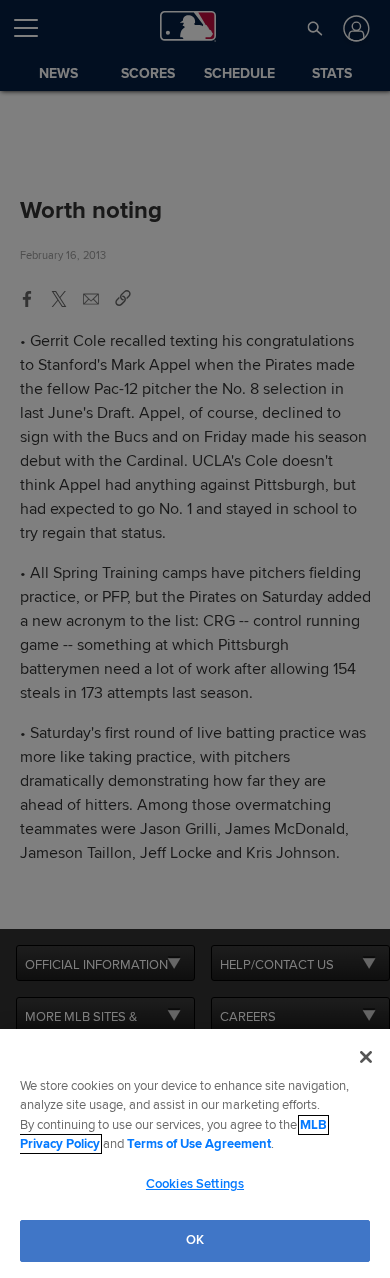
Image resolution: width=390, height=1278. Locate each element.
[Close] (366, 1057)
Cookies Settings (195, 1184)
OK (195, 1240)
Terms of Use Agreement (199, 1144)
